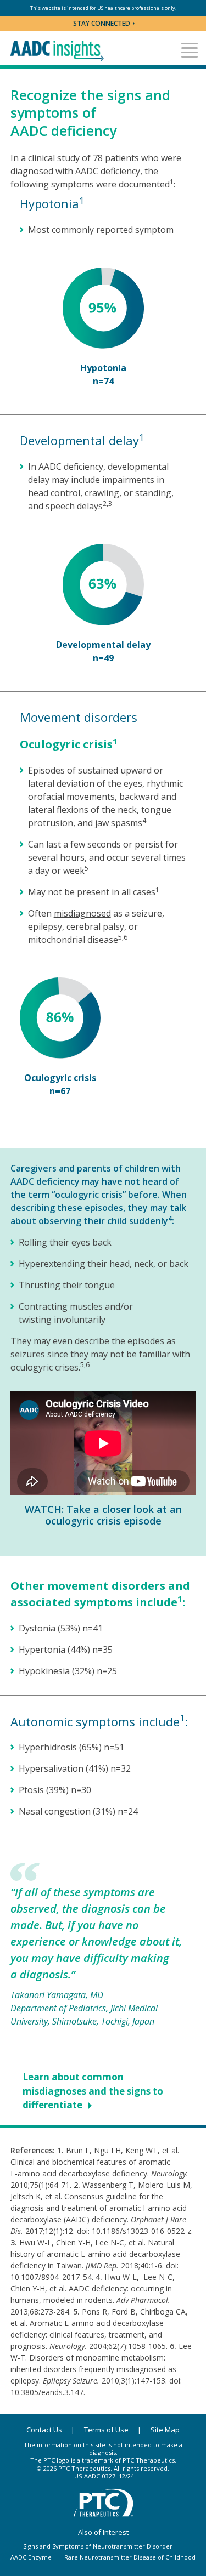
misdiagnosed (82, 913)
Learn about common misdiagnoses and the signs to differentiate (93, 2091)
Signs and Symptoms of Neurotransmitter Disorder (98, 2546)
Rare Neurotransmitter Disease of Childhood (130, 2557)
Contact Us (44, 2430)
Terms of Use (106, 2430)
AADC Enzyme (31, 2557)
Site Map (165, 2430)
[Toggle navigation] (190, 50)
